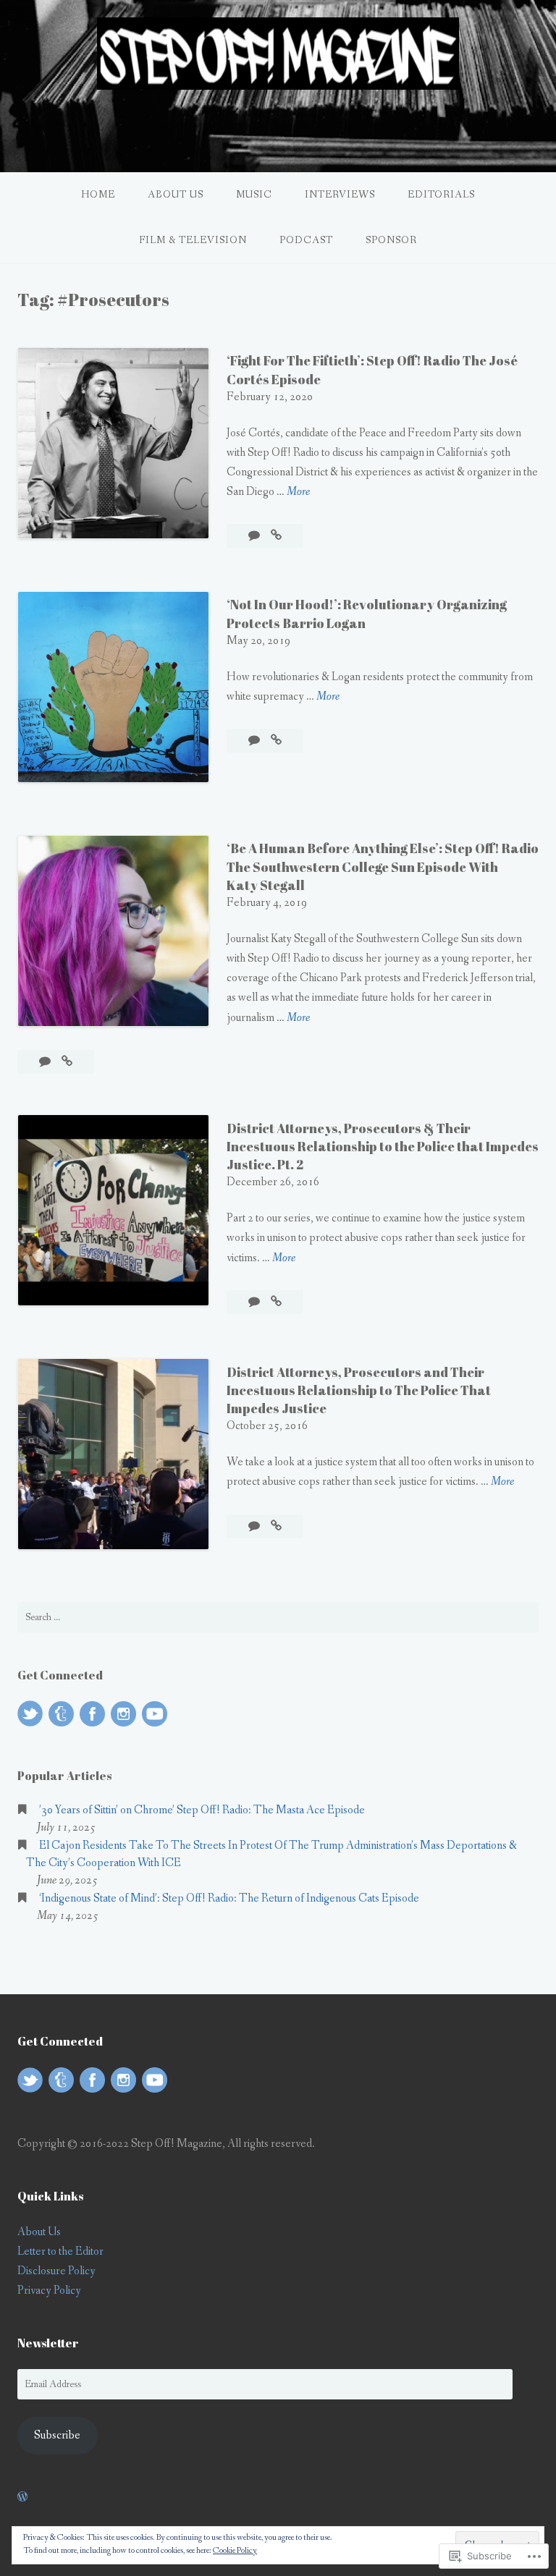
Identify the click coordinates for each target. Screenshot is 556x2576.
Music (254, 195)
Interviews (340, 195)
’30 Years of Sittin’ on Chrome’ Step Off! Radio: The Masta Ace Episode (202, 1810)
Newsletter (48, 2343)
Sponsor (391, 240)
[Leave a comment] (255, 536)
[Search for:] (278, 1617)
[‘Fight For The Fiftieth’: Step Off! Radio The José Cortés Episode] (276, 536)
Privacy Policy (49, 2291)
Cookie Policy (235, 2551)
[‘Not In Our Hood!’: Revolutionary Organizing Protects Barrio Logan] (276, 741)
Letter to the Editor (60, 2251)
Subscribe (57, 2435)
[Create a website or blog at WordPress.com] (22, 2497)
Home (98, 195)
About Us (176, 195)
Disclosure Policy (56, 2271)
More (298, 492)
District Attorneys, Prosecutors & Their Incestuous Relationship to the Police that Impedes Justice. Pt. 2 (383, 1146)
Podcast (306, 240)
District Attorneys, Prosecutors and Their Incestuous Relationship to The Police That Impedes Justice (359, 1390)
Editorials (441, 195)
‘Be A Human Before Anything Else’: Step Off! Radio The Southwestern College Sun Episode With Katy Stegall (383, 866)
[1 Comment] (255, 1526)
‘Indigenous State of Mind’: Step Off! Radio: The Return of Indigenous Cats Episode (229, 1898)
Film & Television (193, 240)
